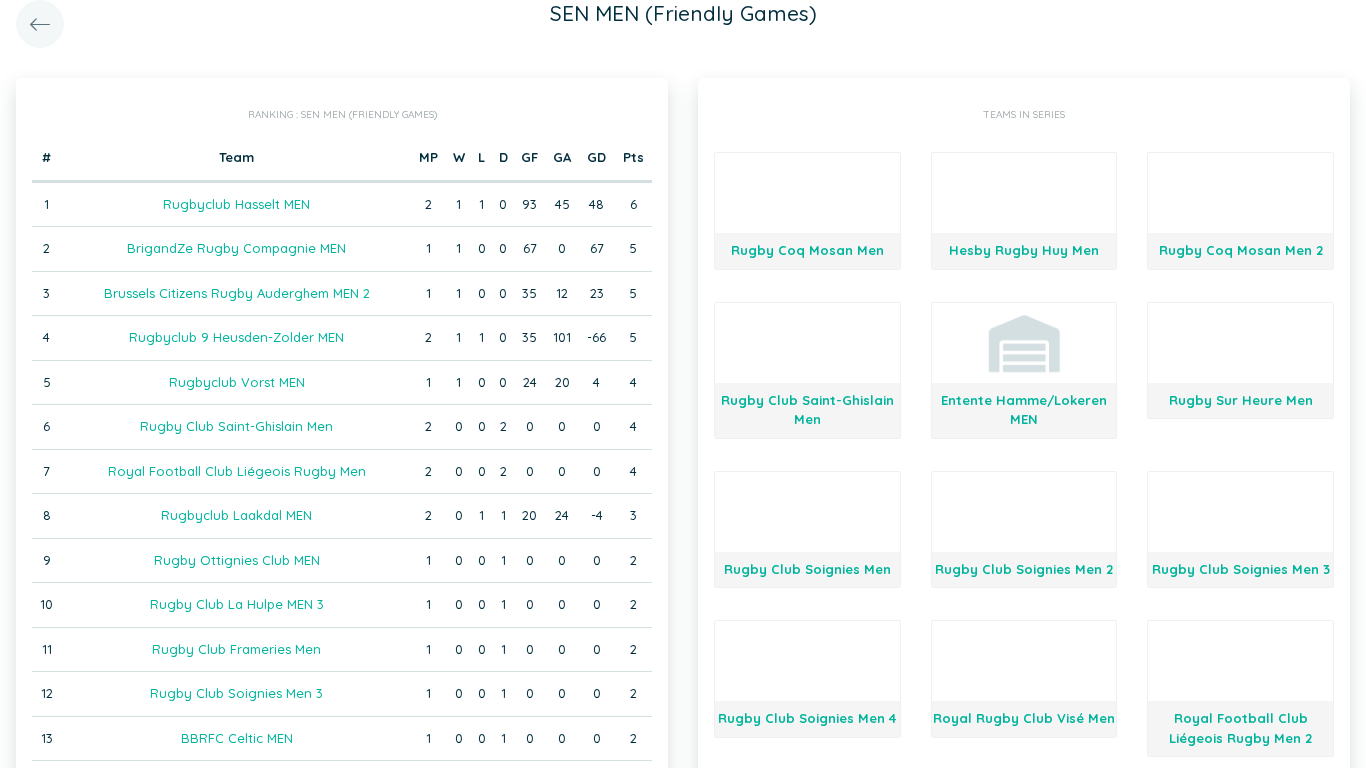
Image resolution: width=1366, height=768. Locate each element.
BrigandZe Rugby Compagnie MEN (236, 248)
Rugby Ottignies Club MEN (237, 560)
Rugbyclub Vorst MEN (237, 382)
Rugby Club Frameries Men (236, 649)
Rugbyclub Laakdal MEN (236, 515)
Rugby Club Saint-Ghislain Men (236, 426)
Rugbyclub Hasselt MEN (236, 204)
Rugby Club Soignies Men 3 (236, 693)
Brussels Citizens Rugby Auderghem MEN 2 (237, 293)
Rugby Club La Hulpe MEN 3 (237, 604)
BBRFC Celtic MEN (237, 738)
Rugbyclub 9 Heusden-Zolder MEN (236, 337)
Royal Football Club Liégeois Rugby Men (237, 471)
